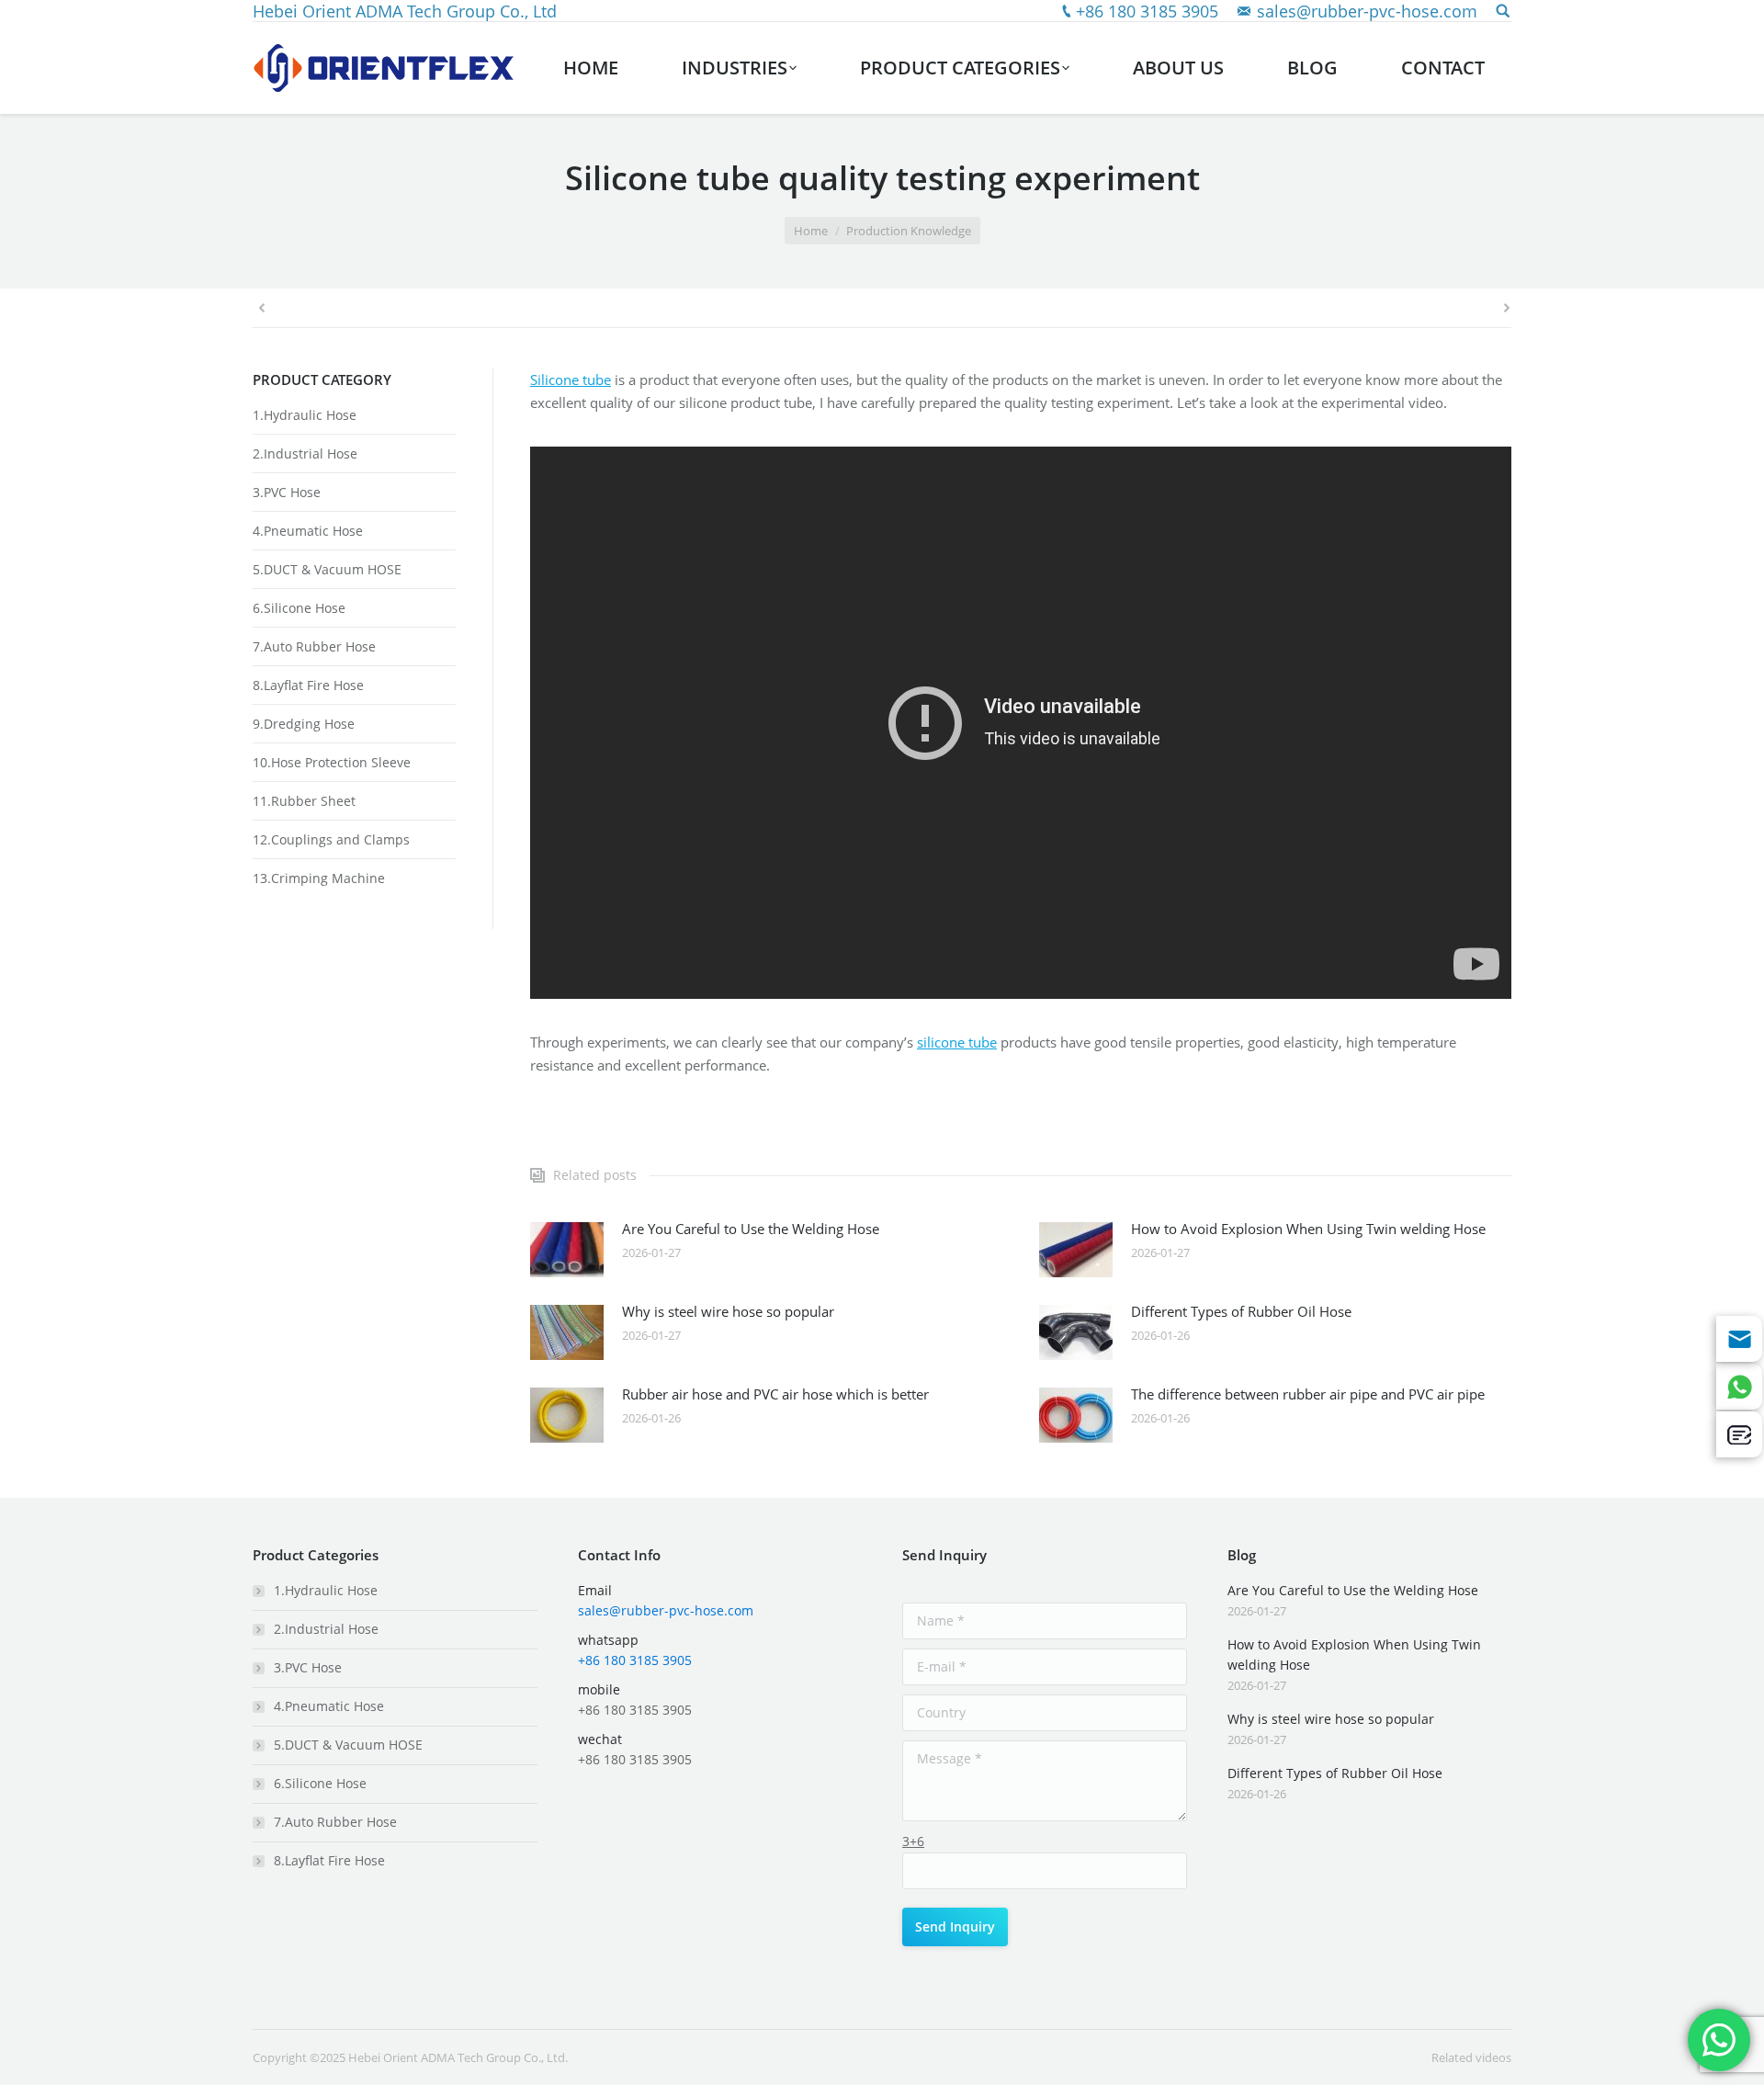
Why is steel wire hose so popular (728, 1311)
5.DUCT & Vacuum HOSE (327, 569)
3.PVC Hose (287, 492)
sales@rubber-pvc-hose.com (1367, 11)
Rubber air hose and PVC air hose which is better (775, 1394)
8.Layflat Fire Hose (308, 685)
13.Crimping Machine (319, 878)
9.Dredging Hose (304, 724)
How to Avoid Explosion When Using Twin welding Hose (1308, 1229)
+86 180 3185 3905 (1147, 11)
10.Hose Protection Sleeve (332, 762)
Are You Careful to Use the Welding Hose (751, 1229)
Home (811, 231)
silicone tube (957, 1042)
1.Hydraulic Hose (305, 415)
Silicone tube (571, 380)
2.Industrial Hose (305, 453)
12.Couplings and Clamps (331, 839)
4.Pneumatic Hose (308, 531)
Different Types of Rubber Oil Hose (1241, 1311)
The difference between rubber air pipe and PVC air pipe (1308, 1394)
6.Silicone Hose (299, 608)
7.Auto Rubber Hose (314, 646)
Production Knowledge (909, 231)
